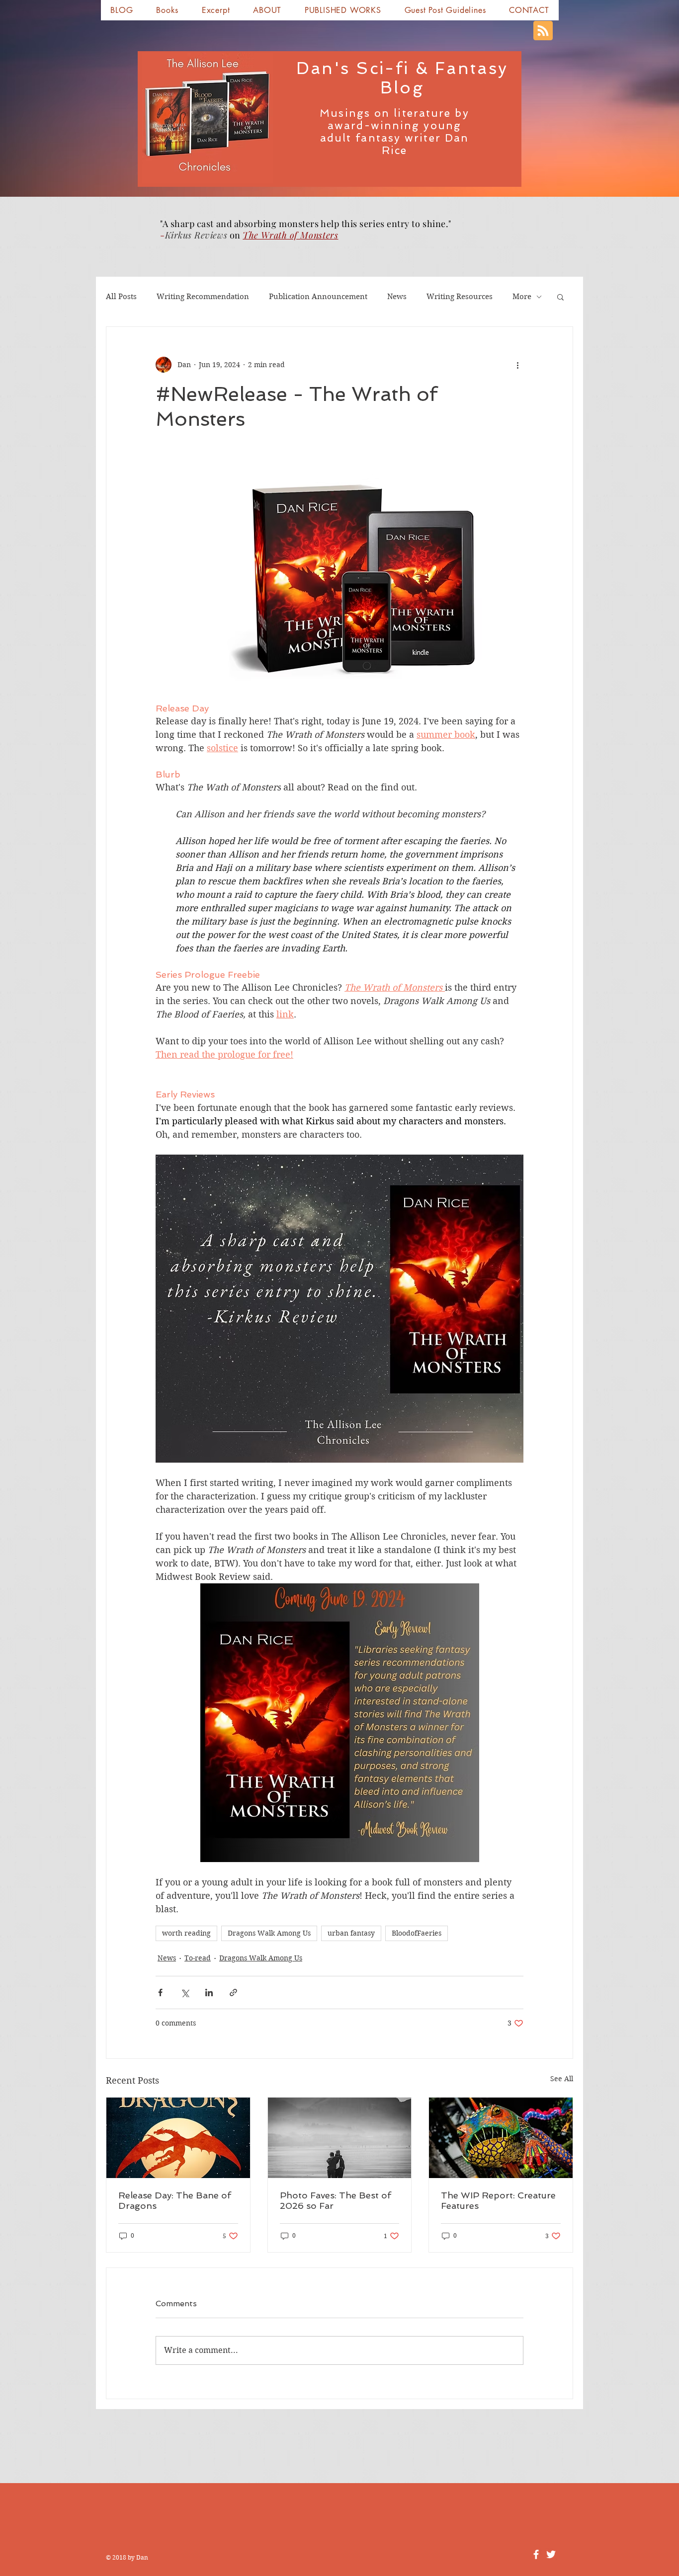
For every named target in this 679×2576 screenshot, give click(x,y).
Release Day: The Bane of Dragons (175, 2200)
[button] (168, 10)
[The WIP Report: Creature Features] (501, 2138)
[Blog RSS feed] (543, 31)
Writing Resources (460, 297)
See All (562, 2079)
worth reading (186, 1933)
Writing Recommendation (203, 297)
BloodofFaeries (417, 1933)
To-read (198, 1958)
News (397, 297)
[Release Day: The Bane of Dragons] (178, 2138)
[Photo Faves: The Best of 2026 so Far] (340, 2138)
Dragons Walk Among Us (269, 1933)
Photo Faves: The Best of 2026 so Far (336, 2200)
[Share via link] (233, 1992)
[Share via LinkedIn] (209, 1992)
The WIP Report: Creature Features (498, 2200)
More (522, 297)
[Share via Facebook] (160, 1992)
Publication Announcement (318, 297)
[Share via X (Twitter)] (185, 1992)
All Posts (121, 297)
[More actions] (517, 365)
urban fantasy (351, 1933)
